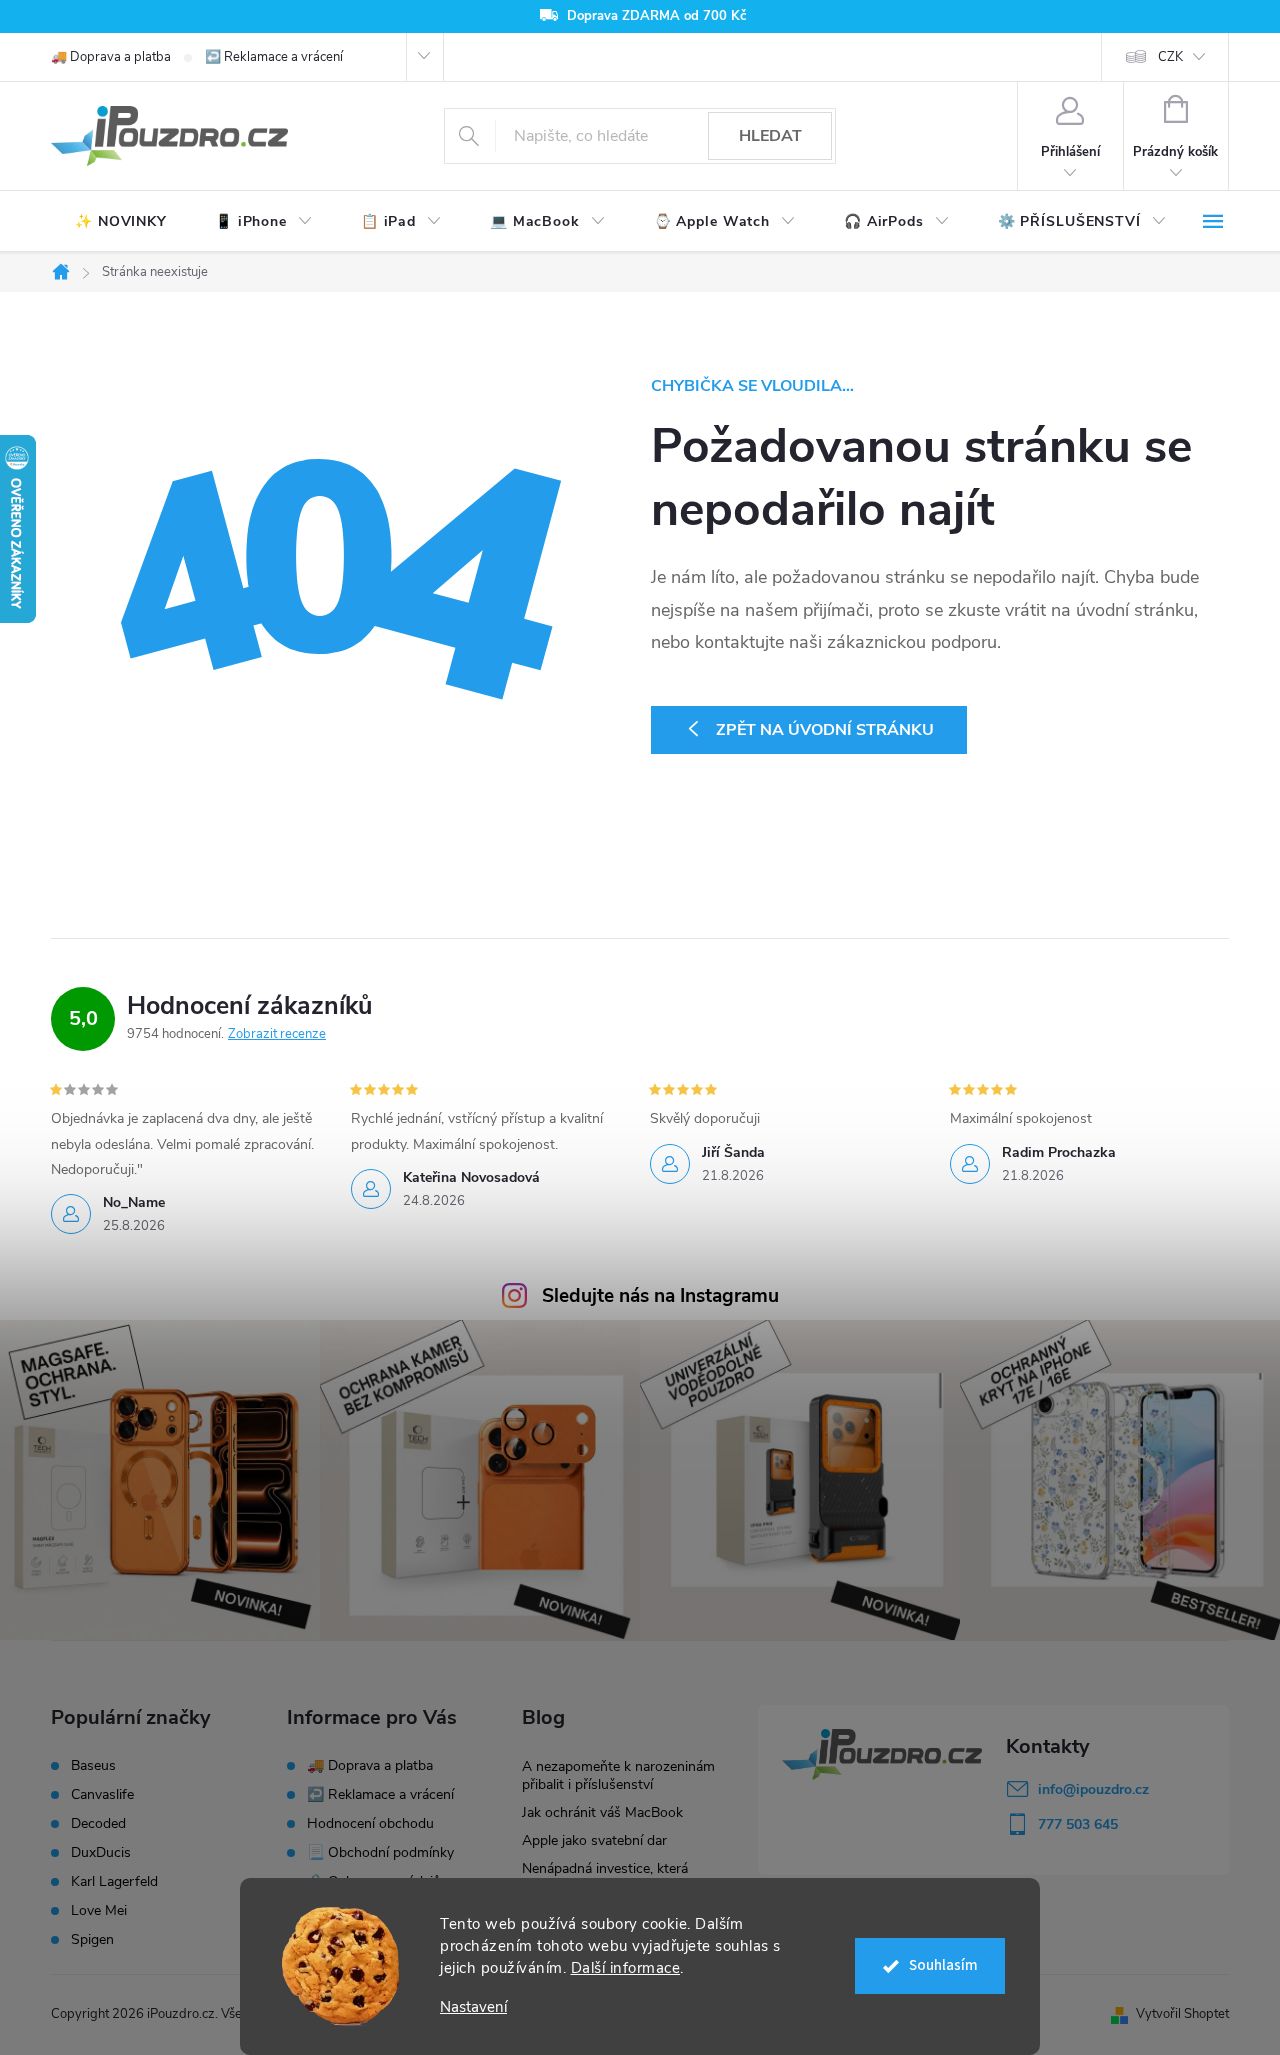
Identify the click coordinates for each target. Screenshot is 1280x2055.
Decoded (98, 1824)
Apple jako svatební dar (594, 1840)
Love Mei (99, 1911)
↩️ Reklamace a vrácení (274, 57)
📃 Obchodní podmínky (380, 1852)
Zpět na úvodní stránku (825, 730)
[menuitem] (121, 222)
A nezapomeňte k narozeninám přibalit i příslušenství (618, 1775)
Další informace (626, 1968)
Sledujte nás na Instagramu (660, 1296)
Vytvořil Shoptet (1182, 2014)
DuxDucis (101, 1853)
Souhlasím (943, 1965)
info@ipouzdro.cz (1093, 1789)
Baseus (93, 1766)
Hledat (770, 136)
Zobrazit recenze (277, 1034)
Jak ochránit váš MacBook (602, 1812)
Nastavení (473, 2007)
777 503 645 (1078, 1824)
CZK (1170, 57)
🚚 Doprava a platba (111, 57)
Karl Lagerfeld (114, 1882)
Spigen (92, 1940)
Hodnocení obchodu (370, 1823)
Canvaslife (102, 1795)
